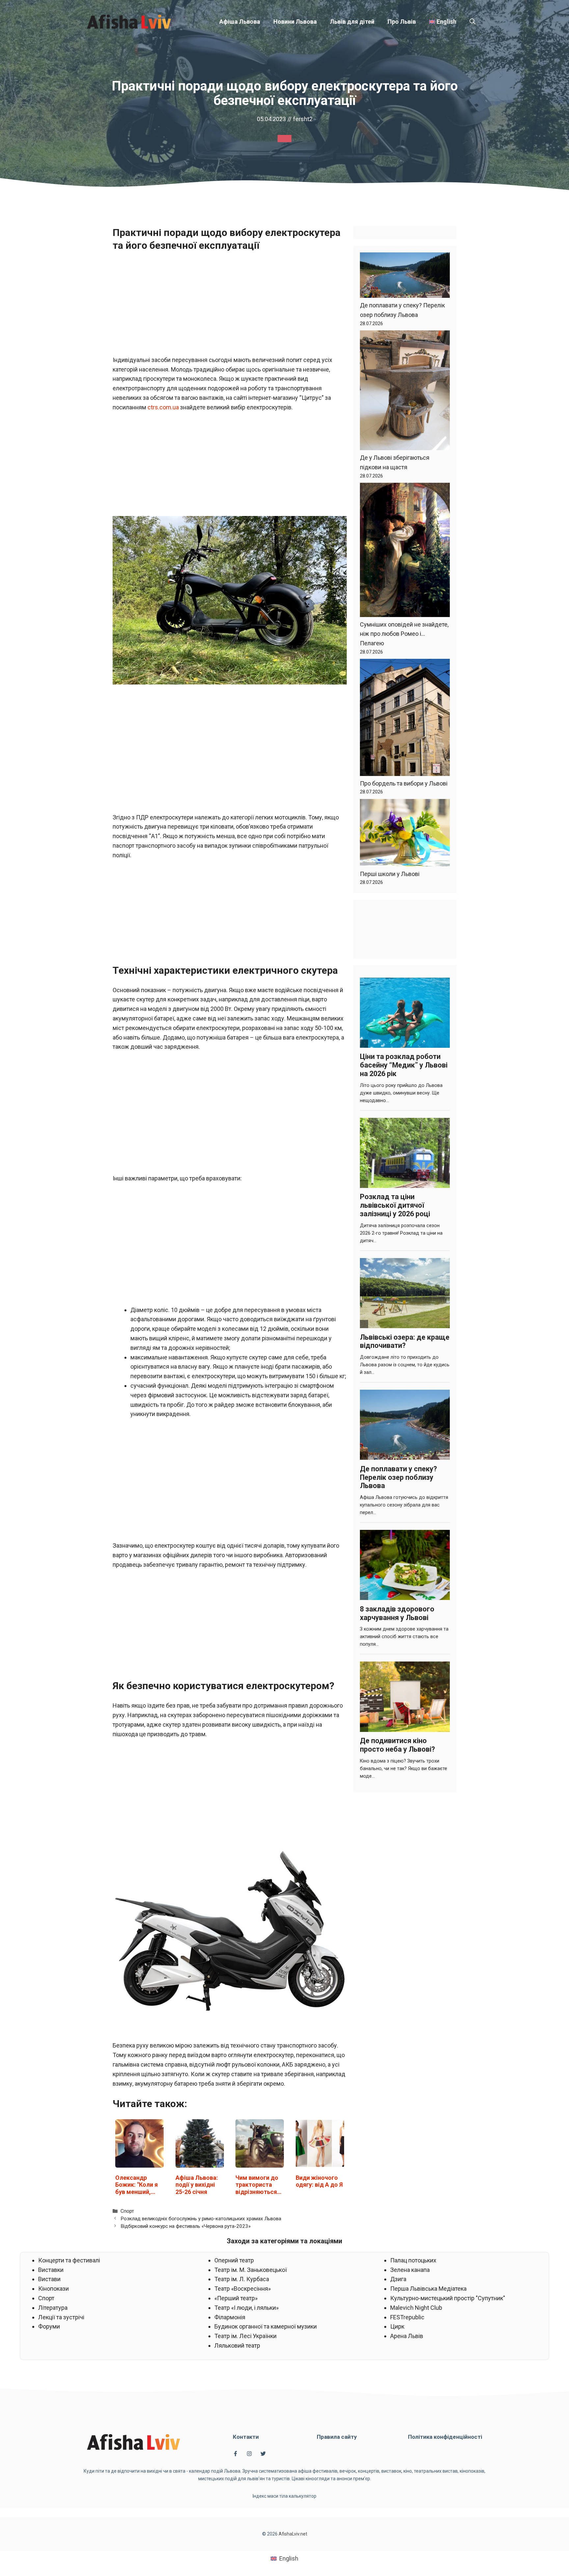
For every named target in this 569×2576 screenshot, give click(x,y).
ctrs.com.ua (163, 407)
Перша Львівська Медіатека (428, 2289)
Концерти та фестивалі (69, 2260)
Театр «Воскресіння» (243, 2289)
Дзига (398, 2279)
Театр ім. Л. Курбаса (242, 2279)
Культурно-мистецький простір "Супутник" (448, 2298)
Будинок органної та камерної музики (266, 2326)
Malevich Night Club (416, 2308)
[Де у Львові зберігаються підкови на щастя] (405, 392)
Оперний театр (234, 2260)
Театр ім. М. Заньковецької (251, 2270)
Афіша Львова (240, 22)
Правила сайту (337, 2437)
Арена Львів (407, 2336)
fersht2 (303, 119)
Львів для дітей (352, 22)
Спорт (127, 2211)
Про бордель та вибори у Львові (404, 783)
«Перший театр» (236, 2298)
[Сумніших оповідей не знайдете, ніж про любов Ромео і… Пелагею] (405, 551)
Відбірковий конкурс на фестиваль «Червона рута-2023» (186, 2226)
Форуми (49, 2326)
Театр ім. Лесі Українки (245, 2336)
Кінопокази (54, 2289)
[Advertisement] (230, 307)
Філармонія (230, 2317)
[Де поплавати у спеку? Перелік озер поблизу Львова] (405, 277)
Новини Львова (295, 22)
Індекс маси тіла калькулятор (284, 2496)
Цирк (397, 2326)
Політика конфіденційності (445, 2437)
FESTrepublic (407, 2317)
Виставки (51, 2270)
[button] (473, 22)
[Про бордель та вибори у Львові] (405, 719)
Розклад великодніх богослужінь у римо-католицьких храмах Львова (201, 2219)
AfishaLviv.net (293, 2534)
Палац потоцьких (413, 2260)
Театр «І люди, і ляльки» (246, 2308)
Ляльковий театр (237, 2345)
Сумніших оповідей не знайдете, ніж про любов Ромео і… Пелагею (404, 634)
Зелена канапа (410, 2270)
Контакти (246, 2437)
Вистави (49, 2279)
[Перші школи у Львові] (405, 834)
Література (53, 2308)
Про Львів (402, 22)
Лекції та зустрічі (61, 2317)
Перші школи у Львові (390, 874)
